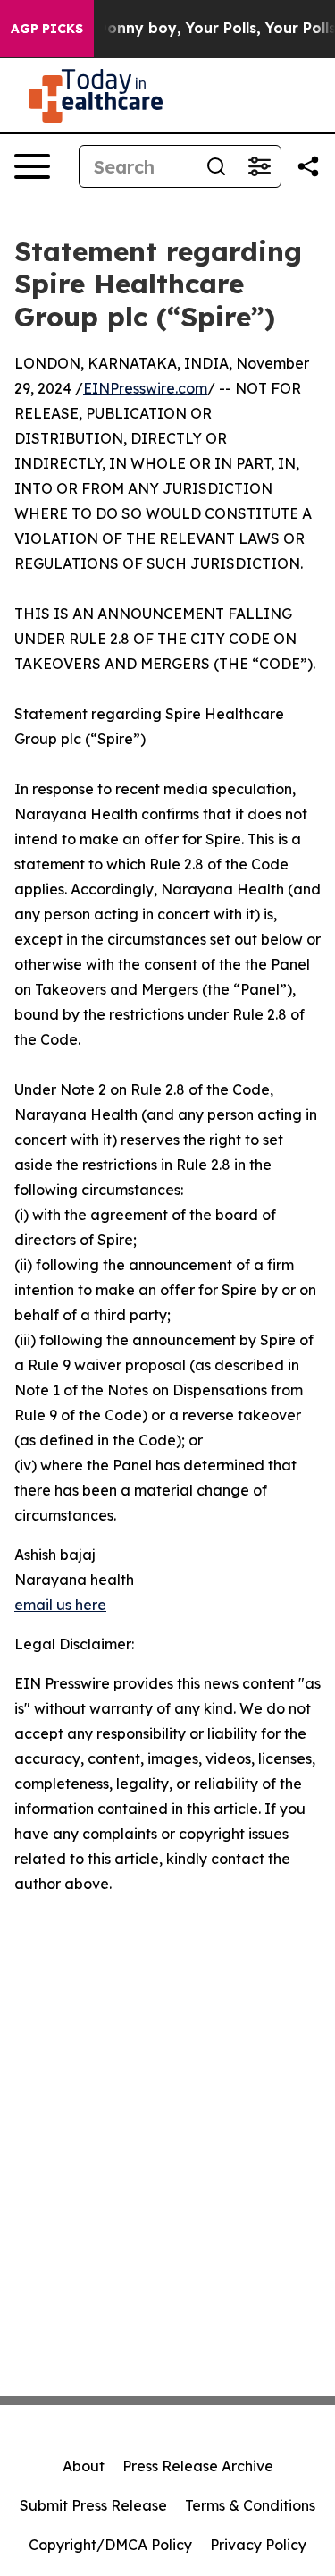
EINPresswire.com (145, 388)
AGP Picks (47, 29)
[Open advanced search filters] (259, 166)
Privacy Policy (258, 2545)
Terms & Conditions (250, 2505)
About (84, 2466)
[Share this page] (308, 166)
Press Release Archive (198, 2466)
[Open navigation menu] (32, 166)
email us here (60, 1605)
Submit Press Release (93, 2505)
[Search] (216, 166)
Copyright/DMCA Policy (110, 2545)
